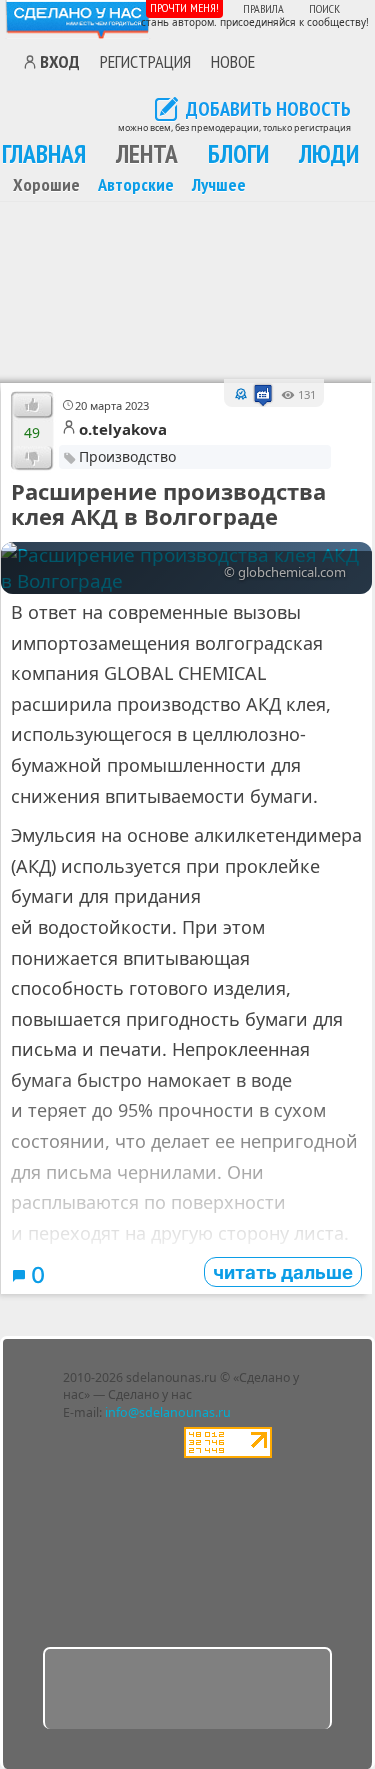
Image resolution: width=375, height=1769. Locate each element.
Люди (329, 153)
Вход (60, 62)
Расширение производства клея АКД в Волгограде (168, 504)
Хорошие (46, 184)
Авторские (136, 184)
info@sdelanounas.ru (168, 1412)
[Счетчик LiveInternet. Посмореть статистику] (228, 1453)
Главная (44, 153)
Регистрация (145, 61)
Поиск (324, 8)
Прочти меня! (184, 7)
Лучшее (219, 184)
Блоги (238, 153)
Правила (263, 8)
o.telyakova (123, 429)
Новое (233, 61)
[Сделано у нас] (78, 19)
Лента (147, 153)
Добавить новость (268, 110)
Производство (127, 456)
